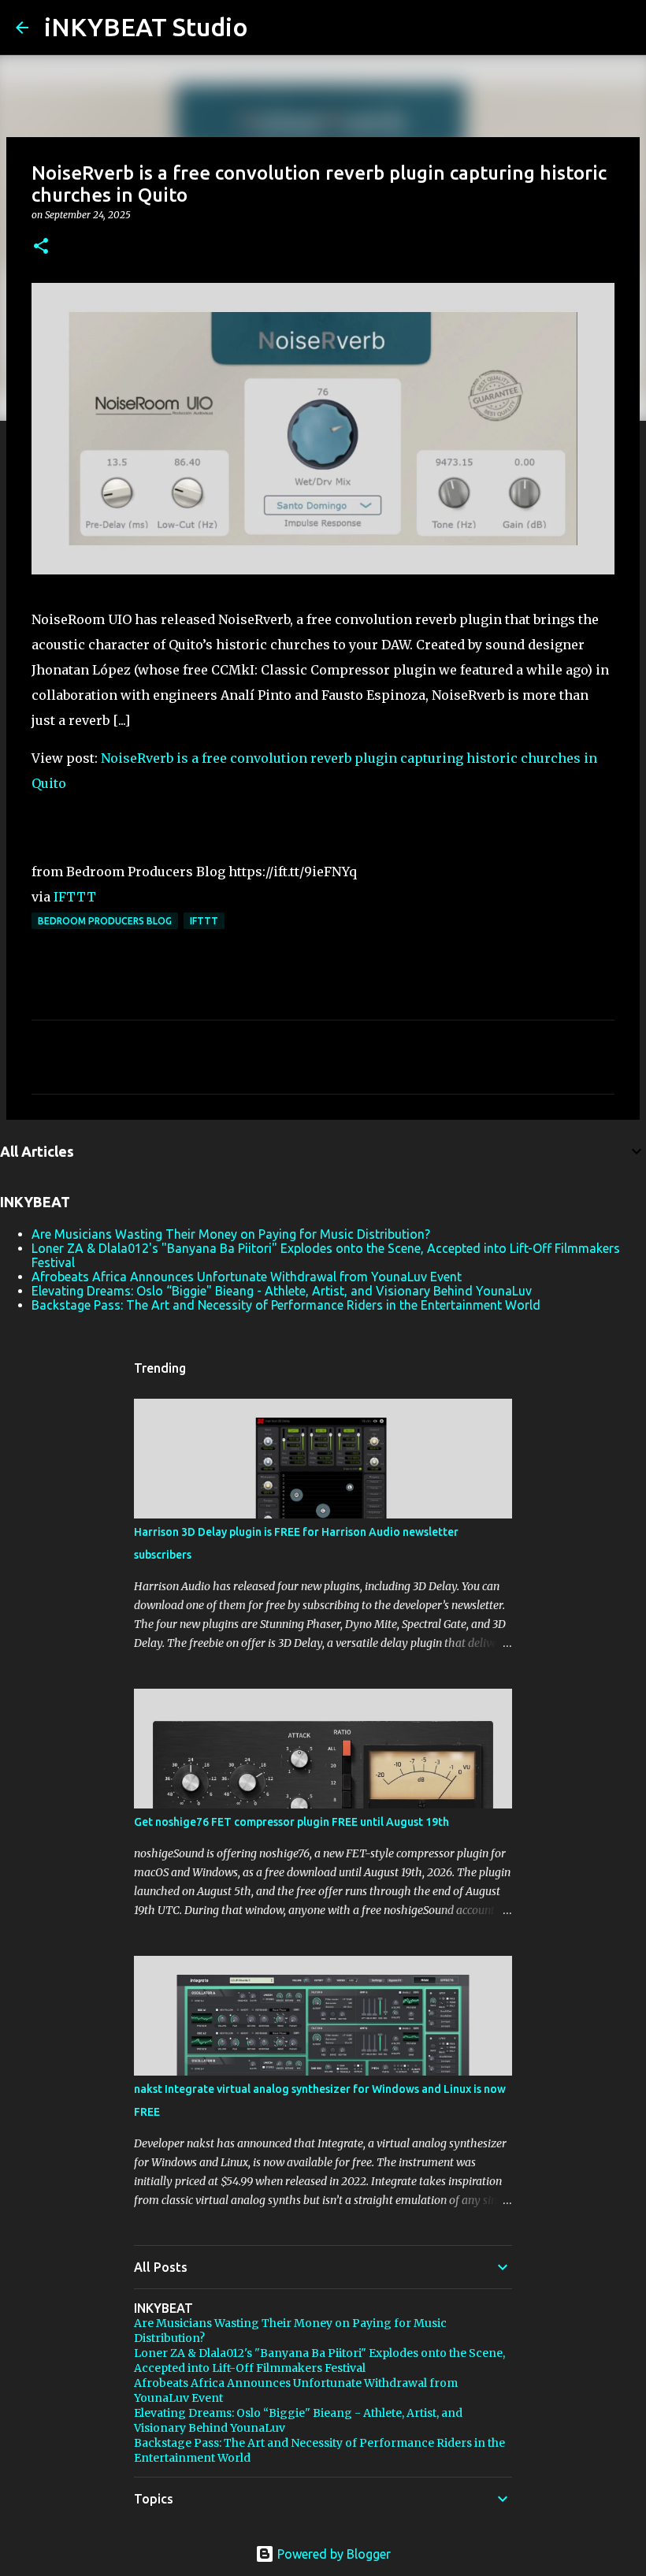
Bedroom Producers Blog (105, 921)
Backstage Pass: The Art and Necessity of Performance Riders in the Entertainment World (286, 1305)
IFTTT (75, 897)
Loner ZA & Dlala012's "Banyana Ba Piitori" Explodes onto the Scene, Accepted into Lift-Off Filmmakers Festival (319, 2360)
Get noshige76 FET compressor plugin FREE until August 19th (291, 1822)
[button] (41, 247)
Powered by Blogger (332, 2554)
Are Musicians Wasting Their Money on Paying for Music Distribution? (231, 1234)
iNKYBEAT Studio (146, 27)
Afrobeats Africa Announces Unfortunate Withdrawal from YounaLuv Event (247, 1277)
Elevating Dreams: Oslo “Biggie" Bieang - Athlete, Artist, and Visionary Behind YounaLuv (282, 1291)
